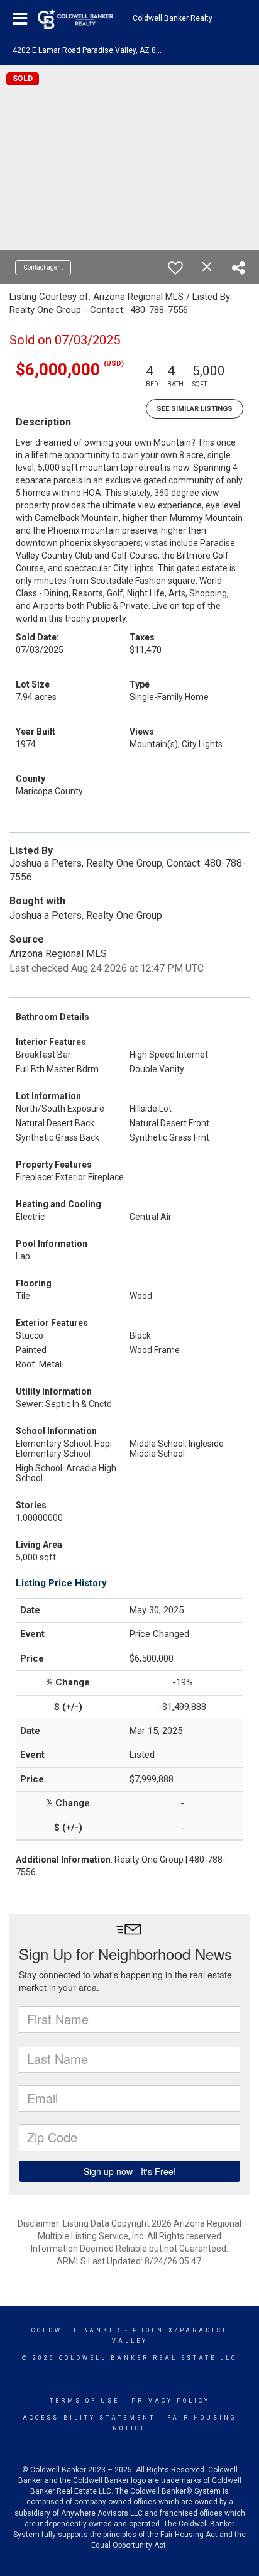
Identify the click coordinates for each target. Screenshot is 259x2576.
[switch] (175, 268)
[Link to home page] (82, 19)
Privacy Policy (171, 2401)
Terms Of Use (85, 2401)
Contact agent (43, 267)
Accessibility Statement (89, 2418)
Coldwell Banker (76, 2330)
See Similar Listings (195, 409)
